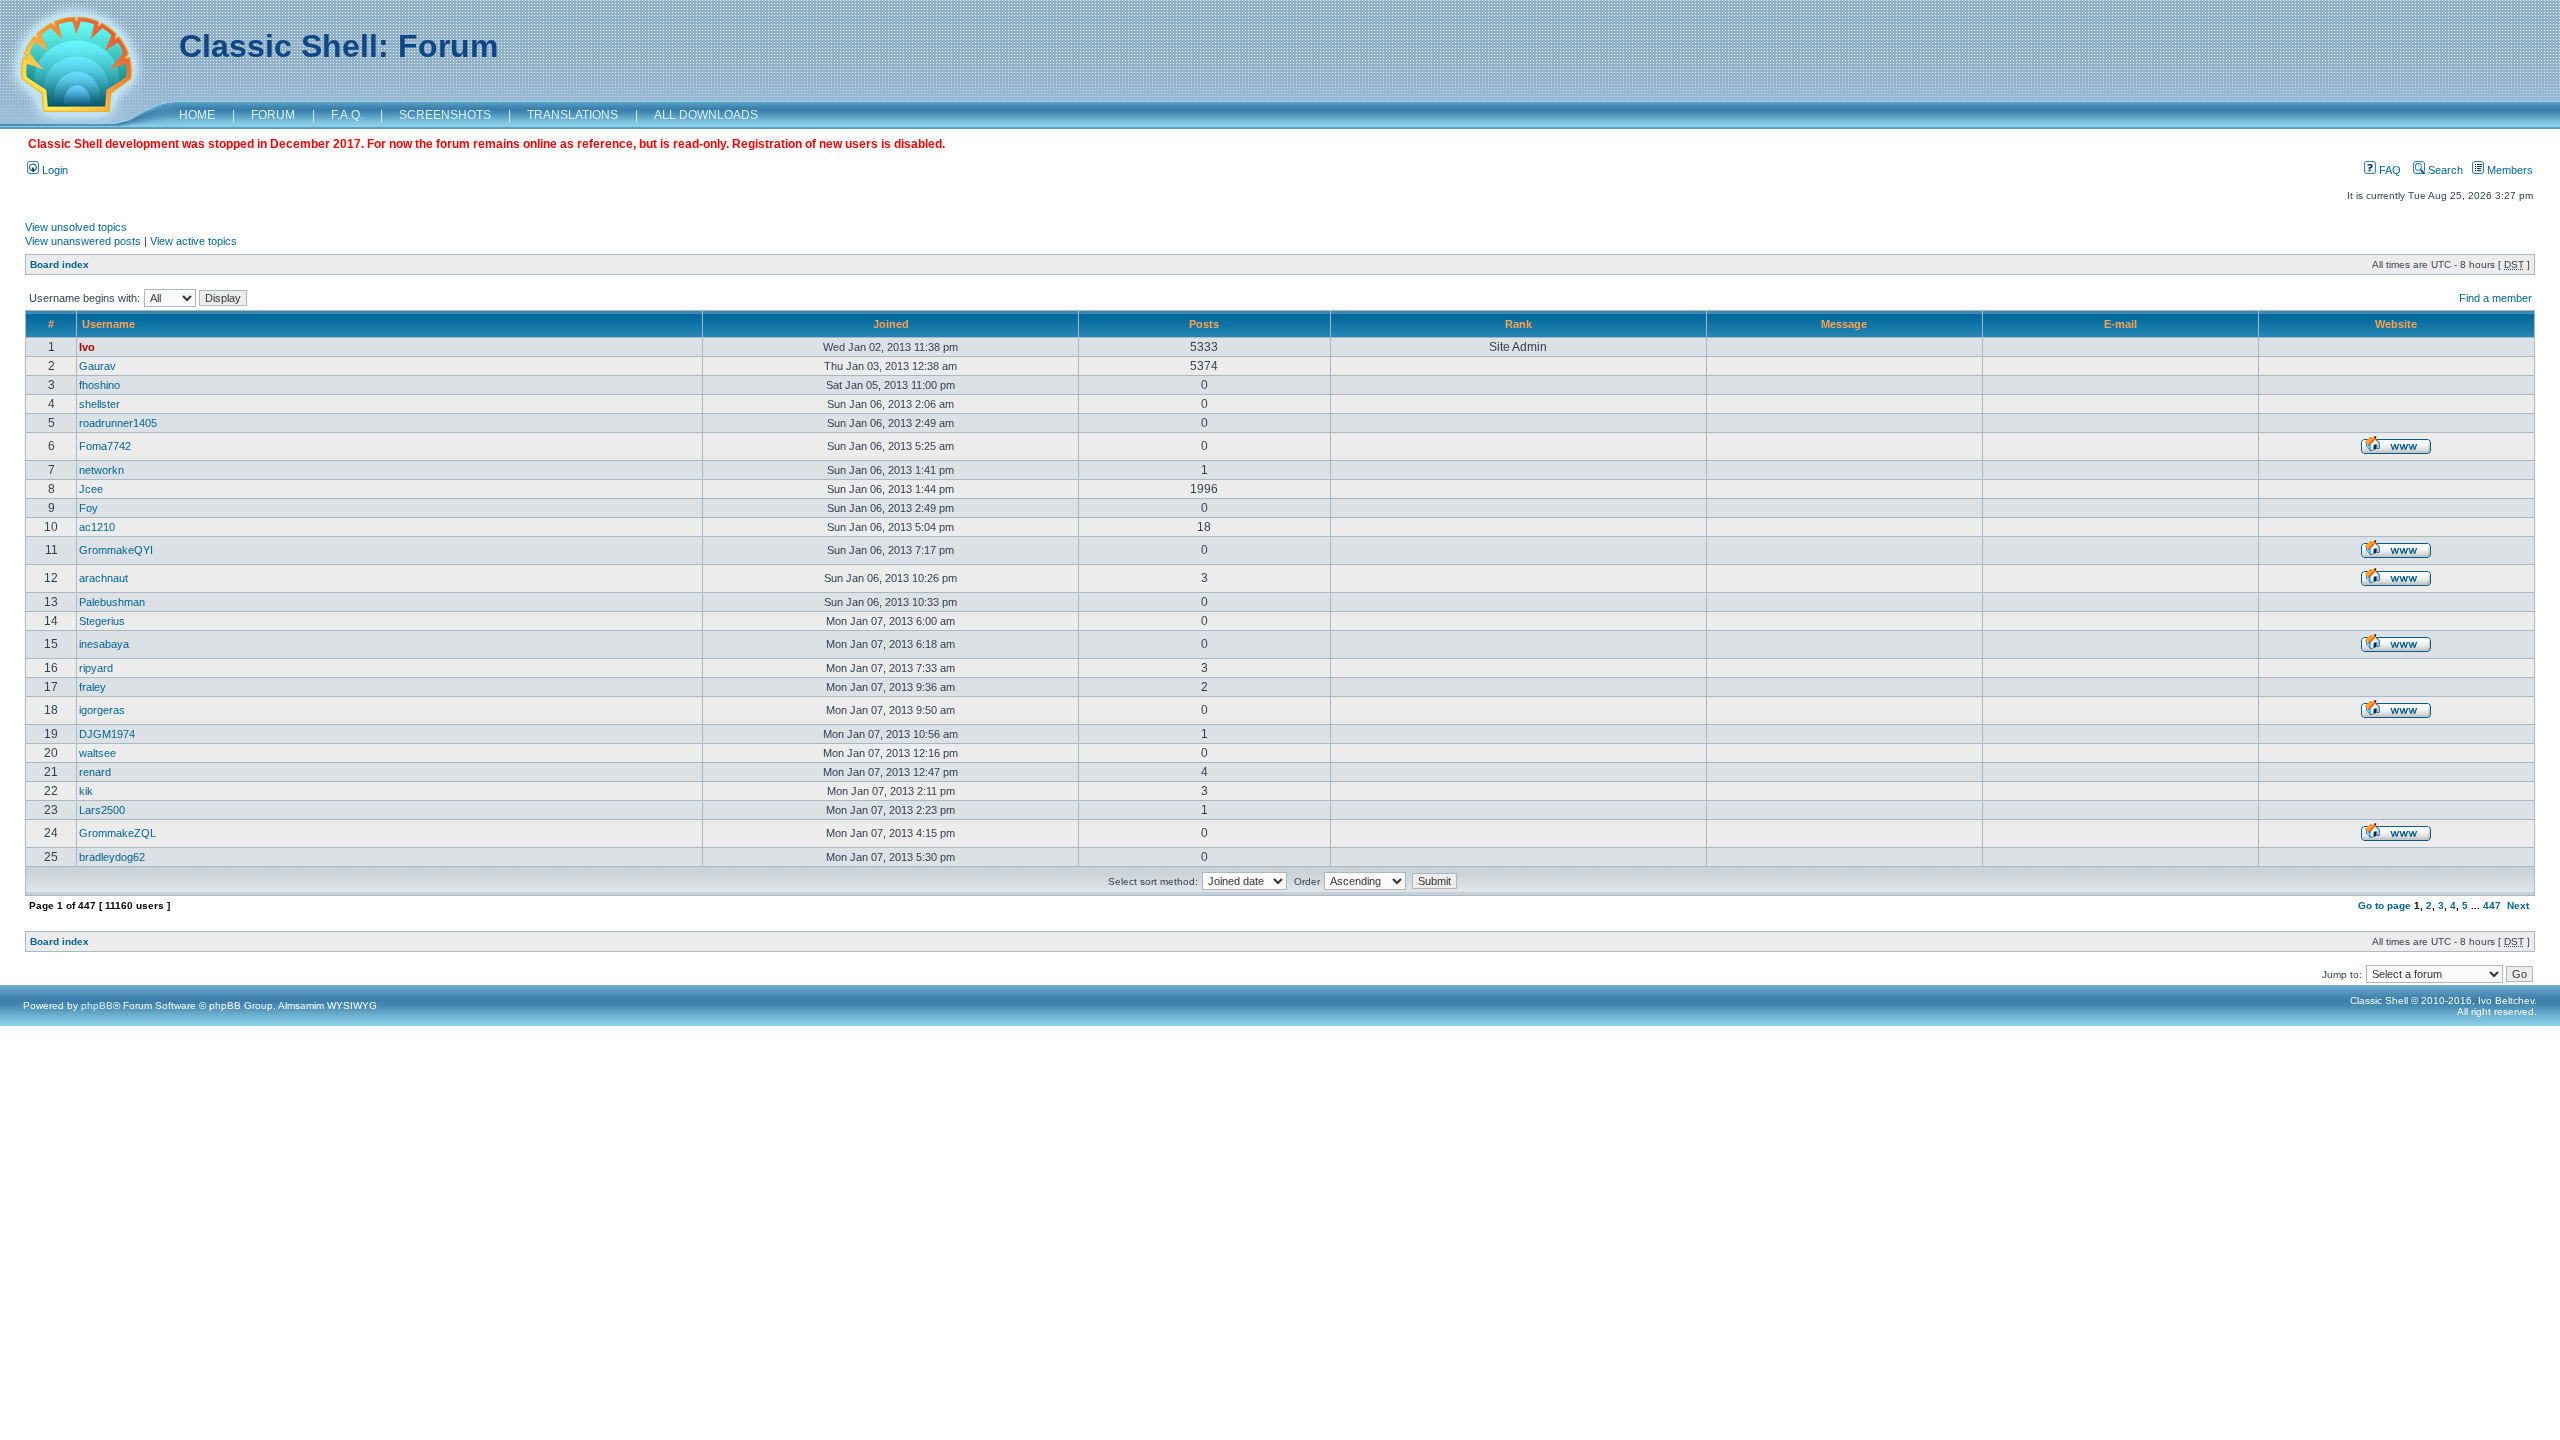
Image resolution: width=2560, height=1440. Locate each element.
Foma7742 (105, 446)
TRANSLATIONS (572, 115)
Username (108, 324)
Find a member (2495, 298)
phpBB (97, 1005)
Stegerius (102, 621)
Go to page (2384, 905)
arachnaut (103, 578)
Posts (1204, 324)
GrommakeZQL (117, 833)
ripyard (96, 668)
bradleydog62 (112, 857)
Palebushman (112, 602)
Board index (59, 264)
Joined (891, 324)
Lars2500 (102, 810)
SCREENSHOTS (445, 115)
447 (2492, 905)
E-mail (2120, 324)
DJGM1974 (107, 734)
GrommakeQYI (116, 550)
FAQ (2388, 170)
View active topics (193, 241)
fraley (92, 687)
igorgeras (102, 710)
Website (2396, 324)
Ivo (87, 347)
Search (2444, 170)
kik (86, 791)
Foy (88, 508)
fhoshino (99, 385)
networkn (101, 470)
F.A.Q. (347, 115)
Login (53, 170)
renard (95, 772)
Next (2518, 905)
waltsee (97, 753)
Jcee (91, 489)
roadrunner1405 (118, 423)
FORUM (273, 115)
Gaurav (97, 366)
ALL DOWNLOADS (706, 115)
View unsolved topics (76, 227)
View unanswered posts (83, 241)
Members (2508, 170)
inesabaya (104, 644)
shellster (99, 404)
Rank (1518, 324)
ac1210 (97, 527)
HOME (197, 115)
